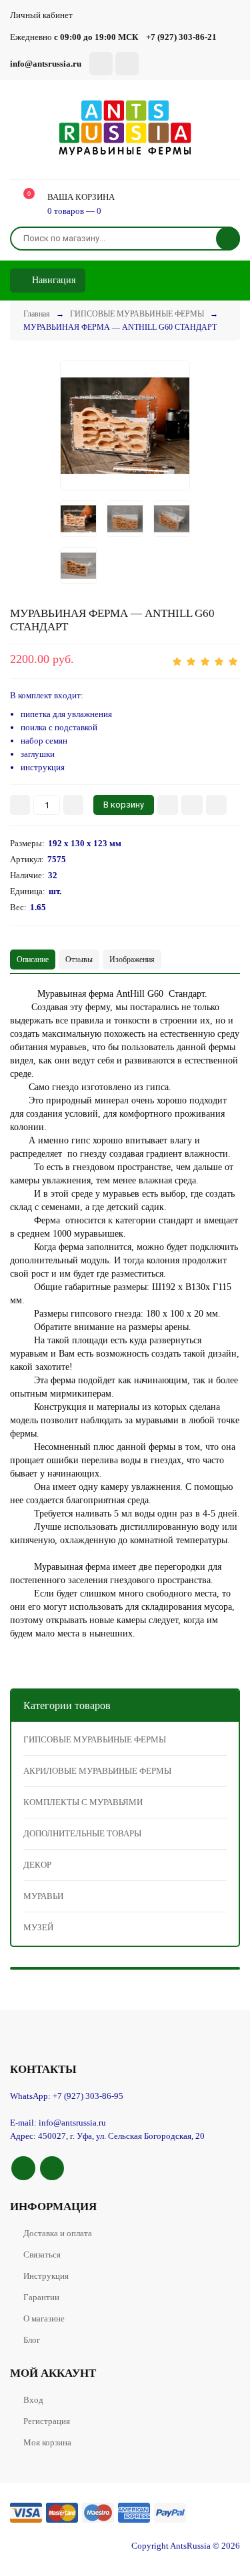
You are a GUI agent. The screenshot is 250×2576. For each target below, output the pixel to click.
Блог (32, 2340)
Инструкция (46, 2276)
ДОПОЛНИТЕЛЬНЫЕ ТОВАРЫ (82, 1833)
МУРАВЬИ (43, 1896)
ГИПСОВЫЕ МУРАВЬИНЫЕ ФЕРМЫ (95, 1739)
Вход (33, 2400)
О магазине (44, 2318)
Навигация (52, 280)
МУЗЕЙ (38, 1927)
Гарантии (41, 2297)
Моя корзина (47, 2442)
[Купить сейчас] (168, 805)
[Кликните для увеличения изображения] (125, 425)
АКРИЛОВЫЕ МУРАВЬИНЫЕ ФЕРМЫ (97, 1771)
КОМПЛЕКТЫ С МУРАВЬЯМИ (83, 1802)
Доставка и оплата (58, 2233)
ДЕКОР (37, 1865)
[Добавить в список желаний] (192, 805)
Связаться (42, 2254)
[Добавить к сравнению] (216, 805)
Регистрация (47, 2421)
